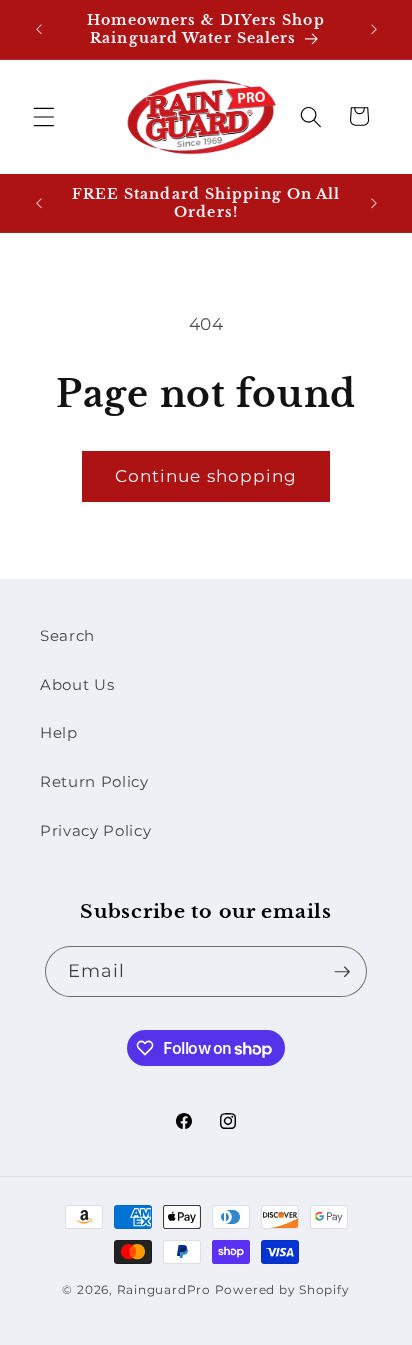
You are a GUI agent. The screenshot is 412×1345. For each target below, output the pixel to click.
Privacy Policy (95, 830)
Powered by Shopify (282, 1289)
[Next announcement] (374, 29)
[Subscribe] (342, 972)
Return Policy (94, 781)
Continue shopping (206, 476)
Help (59, 732)
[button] (44, 116)
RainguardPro (164, 1289)
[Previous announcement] (39, 29)
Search (67, 635)
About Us (77, 684)
